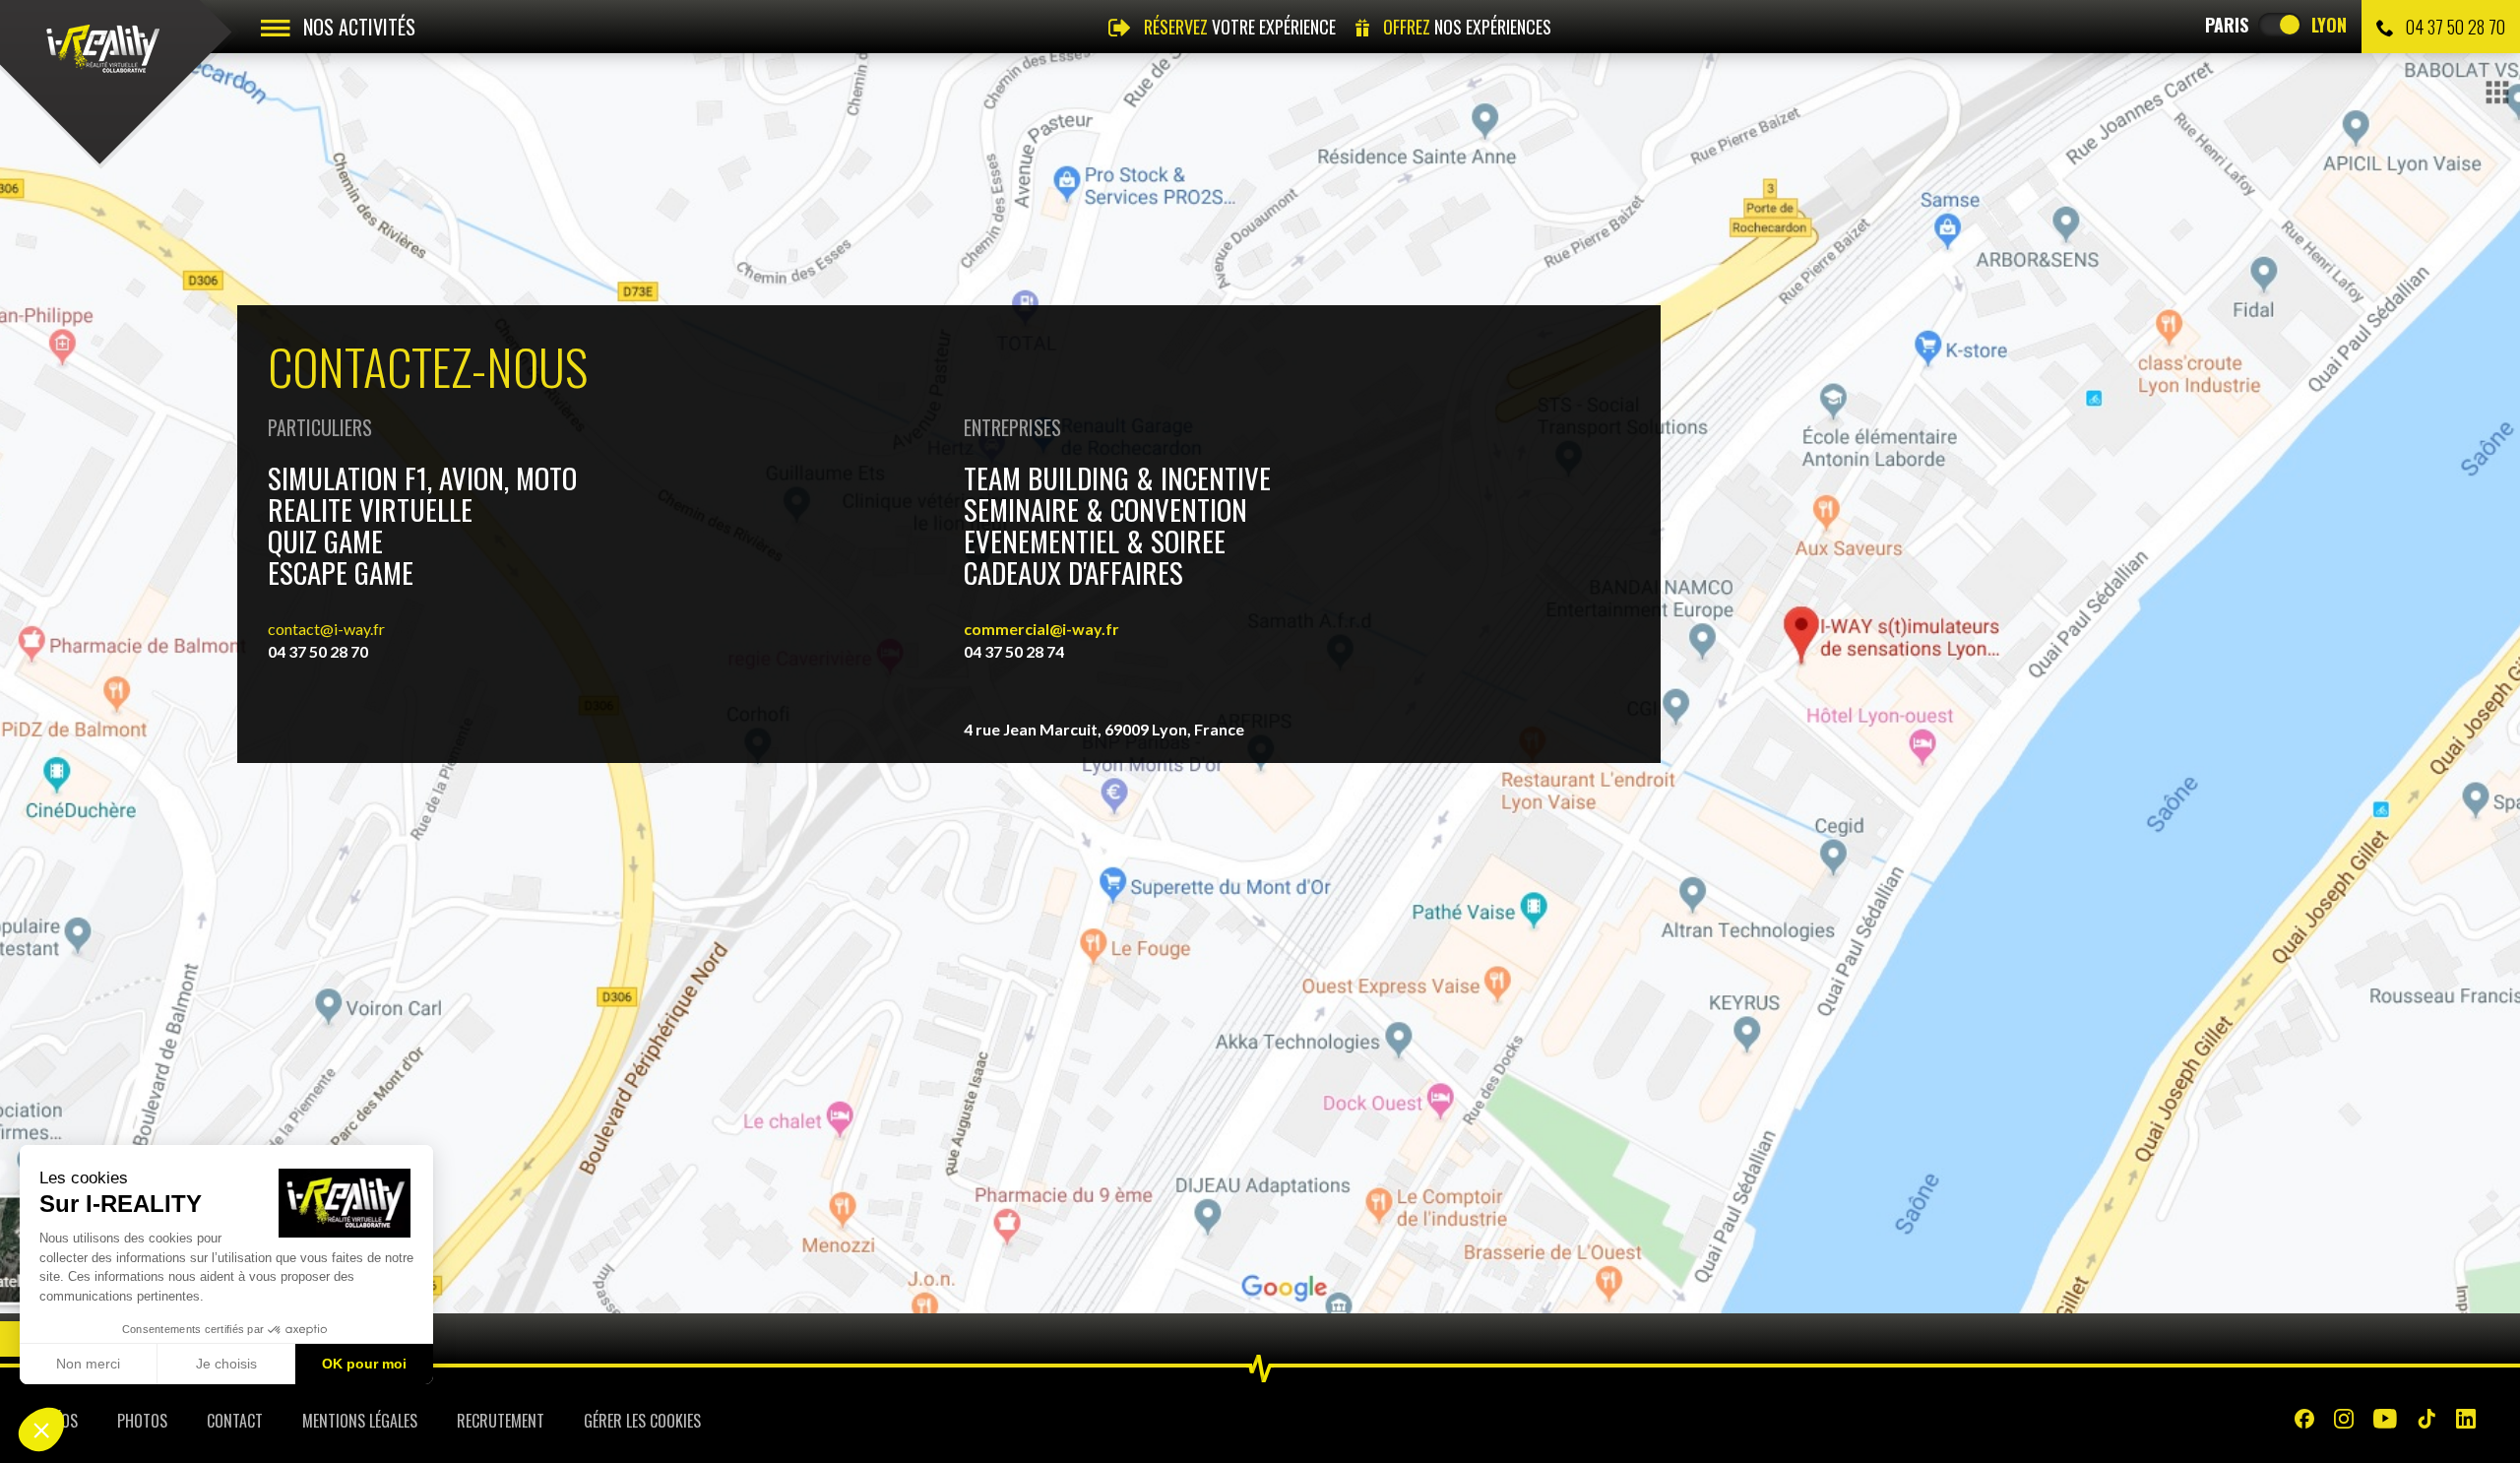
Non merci (88, 1364)
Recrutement (501, 1421)
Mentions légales (360, 1421)
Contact (235, 1421)
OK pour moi (364, 1364)
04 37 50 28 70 (2454, 27)
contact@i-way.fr (326, 629)
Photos (142, 1421)
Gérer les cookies (642, 1421)
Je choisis (226, 1364)
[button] (41, 1430)
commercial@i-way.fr (1041, 629)
